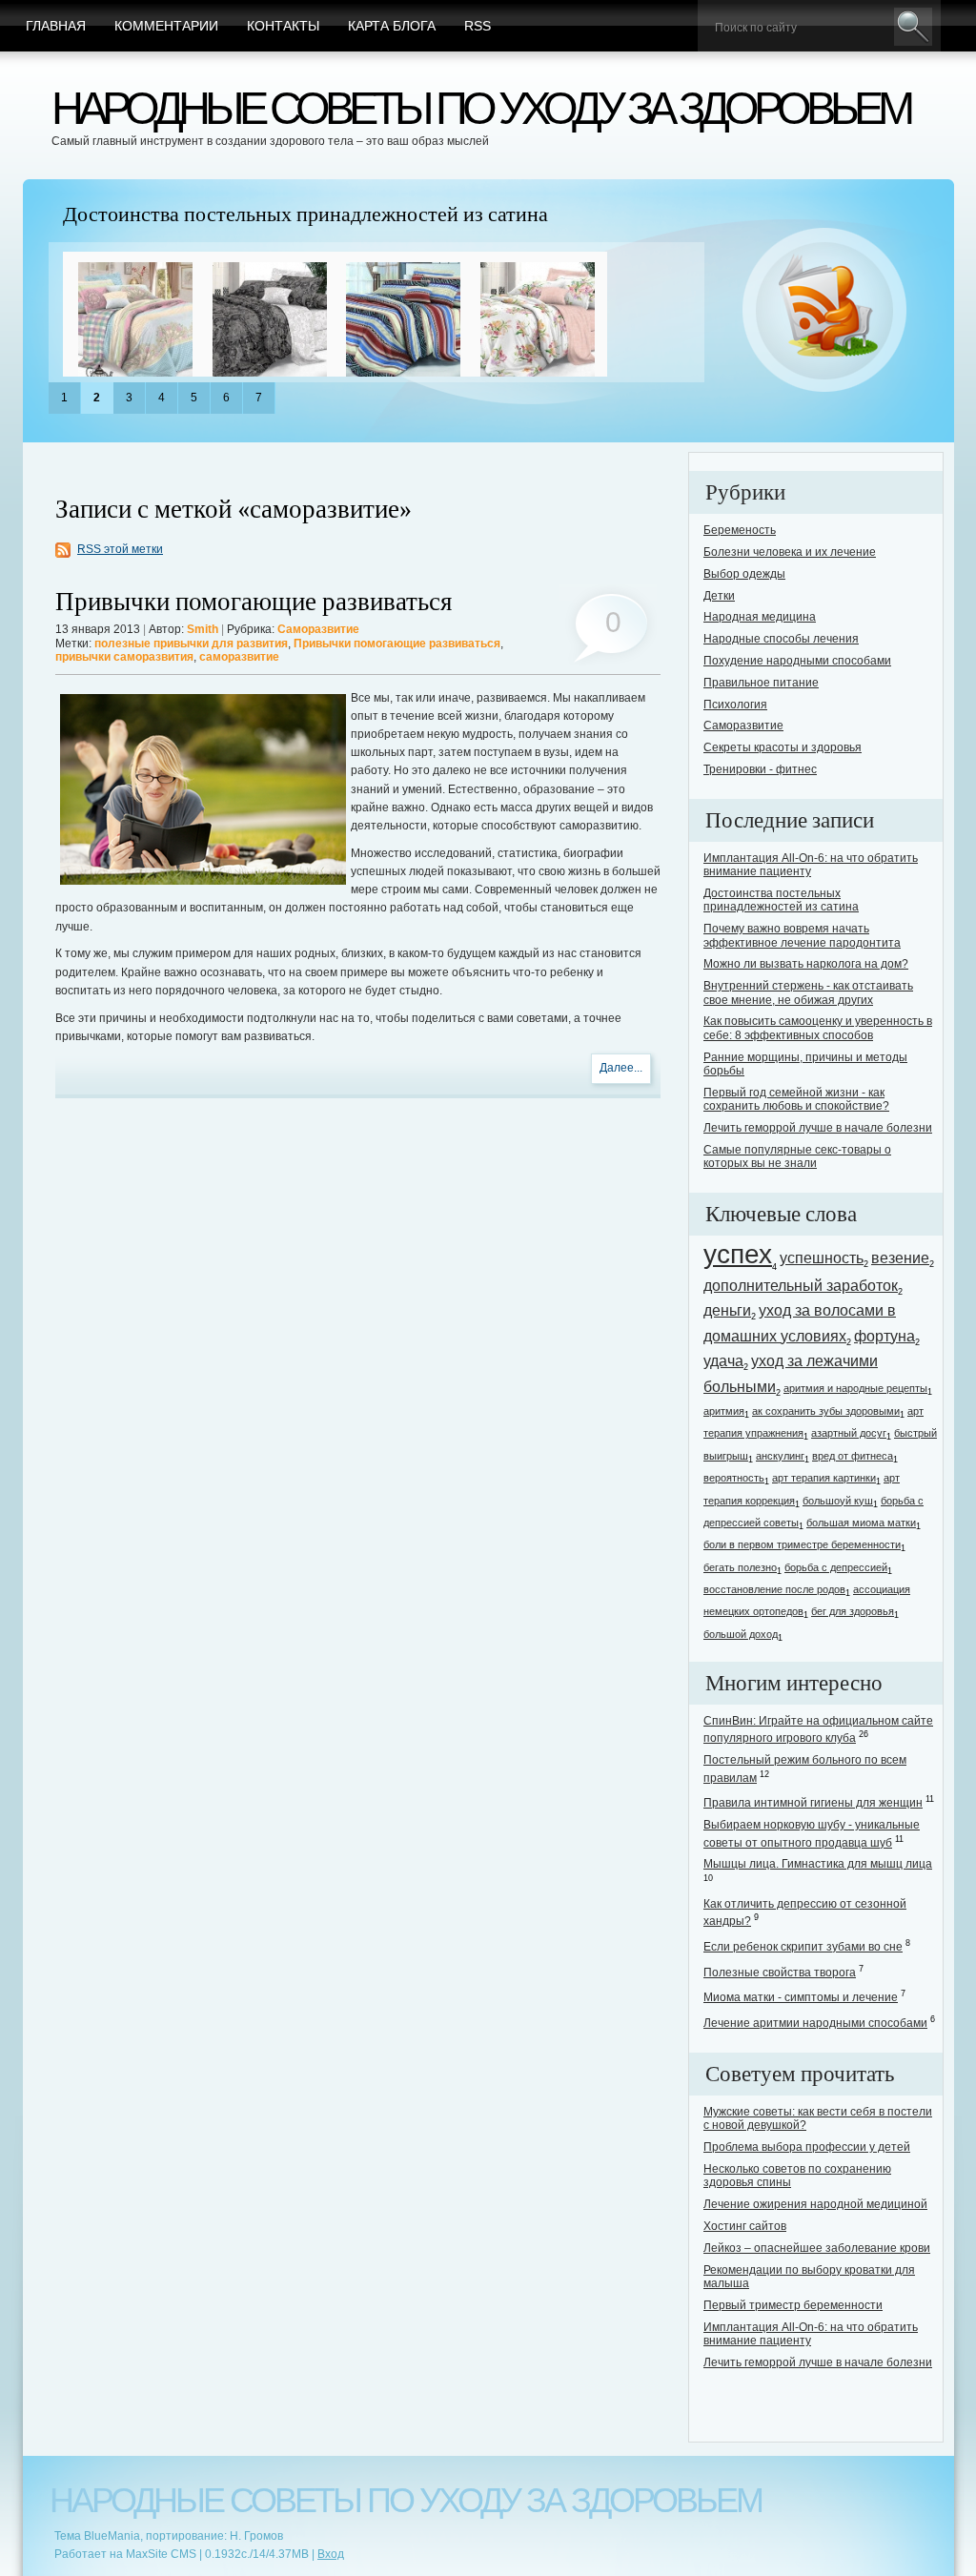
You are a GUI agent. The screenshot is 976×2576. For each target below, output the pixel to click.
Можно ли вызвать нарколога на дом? (806, 964)
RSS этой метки (120, 549)
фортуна (884, 1336)
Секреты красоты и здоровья (783, 747)
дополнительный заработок (801, 1285)
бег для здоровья (853, 1611)
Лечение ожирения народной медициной (815, 2204)
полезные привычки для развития (191, 644)
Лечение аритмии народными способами (815, 2023)
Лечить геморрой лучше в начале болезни (818, 1128)
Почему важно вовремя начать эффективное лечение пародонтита (802, 935)
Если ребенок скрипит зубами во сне (803, 1947)
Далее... (621, 1068)
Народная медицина (760, 617)
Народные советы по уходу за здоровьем (480, 108)
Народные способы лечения (781, 639)
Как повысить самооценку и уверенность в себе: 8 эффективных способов (818, 1028)
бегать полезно (740, 1567)
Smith (203, 629)
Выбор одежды (744, 574)
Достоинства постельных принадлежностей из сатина (305, 215)
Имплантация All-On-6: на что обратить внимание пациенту (811, 865)
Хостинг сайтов (745, 2226)
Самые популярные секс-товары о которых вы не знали (797, 1156)
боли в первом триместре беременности (802, 1544)
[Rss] (825, 311)
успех (738, 1254)
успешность (822, 1257)
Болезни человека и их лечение (790, 552)
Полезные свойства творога (780, 1973)
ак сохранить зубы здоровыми (826, 1411)
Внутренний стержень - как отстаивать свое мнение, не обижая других (808, 992)
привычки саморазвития (124, 657)
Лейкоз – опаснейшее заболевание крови (817, 2248)
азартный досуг (849, 1433)
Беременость (740, 530)
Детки (719, 596)
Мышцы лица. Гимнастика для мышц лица (818, 1864)
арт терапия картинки (824, 1478)
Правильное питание (761, 683)
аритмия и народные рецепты (855, 1388)
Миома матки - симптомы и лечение (801, 1997)
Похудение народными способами (797, 661)
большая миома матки (861, 1523)
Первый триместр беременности (793, 2305)
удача (723, 1360)
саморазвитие (239, 657)
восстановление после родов (774, 1589)
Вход (331, 2554)
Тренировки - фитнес (760, 769)
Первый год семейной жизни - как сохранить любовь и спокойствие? (796, 1099)
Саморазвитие (318, 629)
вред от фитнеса (853, 1456)
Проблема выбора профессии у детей (807, 2147)
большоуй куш (838, 1501)
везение (900, 1257)
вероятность (734, 1478)
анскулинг (780, 1456)
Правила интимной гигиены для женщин (813, 1803)
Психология (735, 705)
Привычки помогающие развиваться (254, 602)
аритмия (724, 1411)
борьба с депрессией (836, 1567)
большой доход (741, 1634)
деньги (727, 1310)
